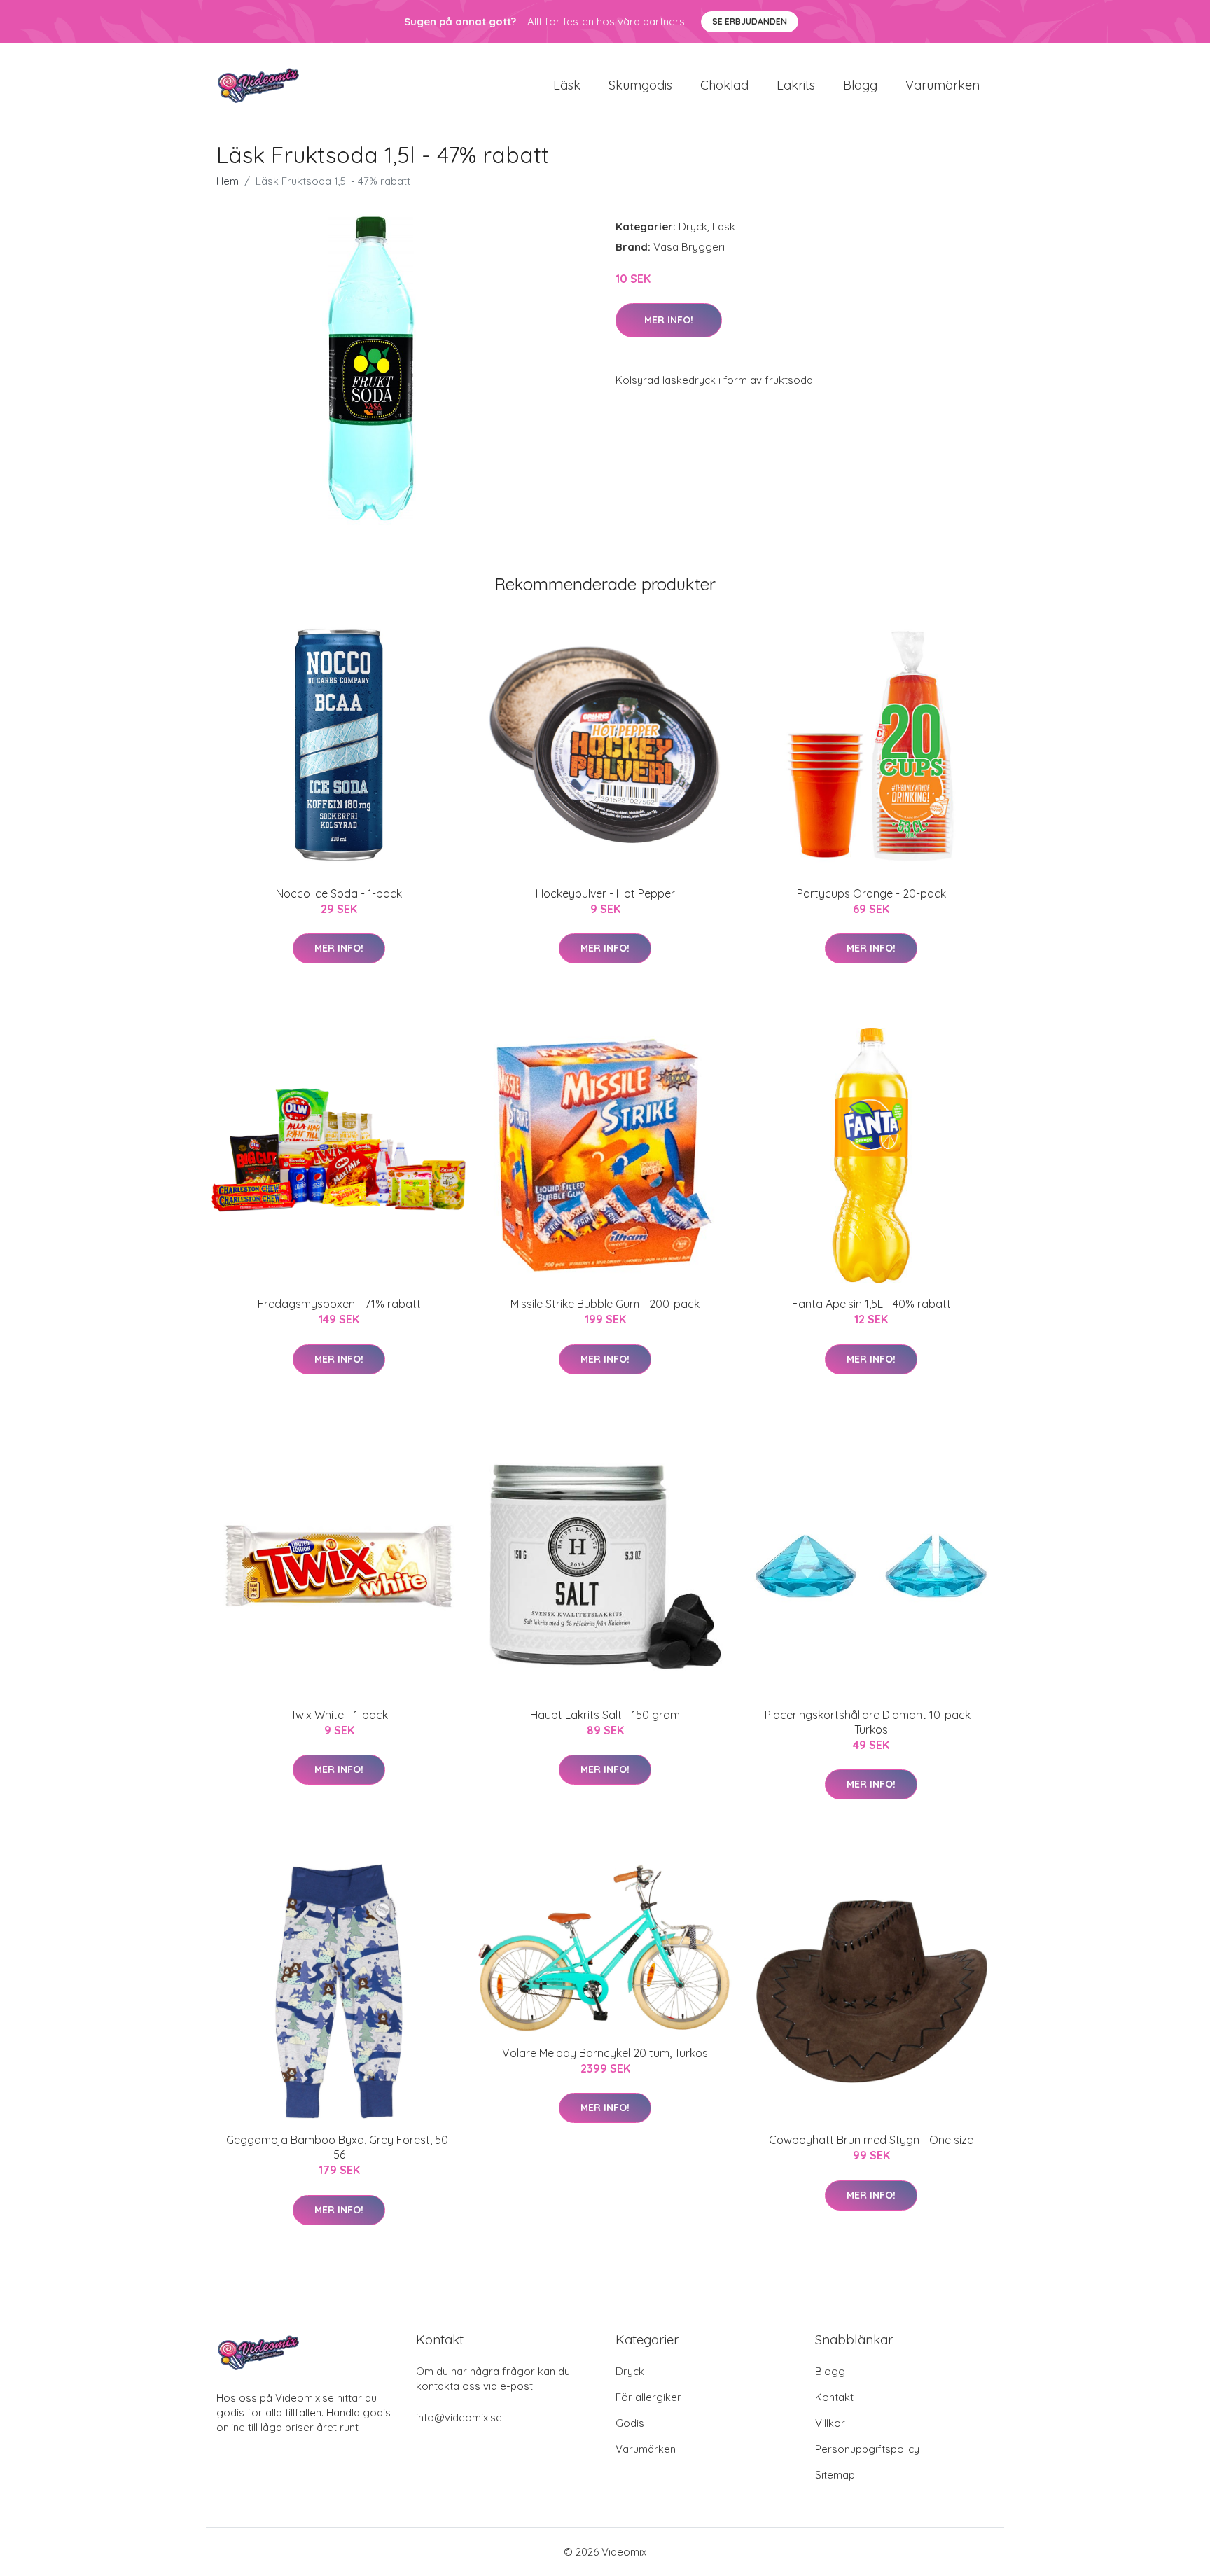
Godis (630, 2423)
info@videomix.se (459, 2417)
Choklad (724, 85)
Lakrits (796, 85)
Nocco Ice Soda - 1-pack (339, 893)
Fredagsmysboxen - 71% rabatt (339, 1304)
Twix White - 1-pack (339, 1715)
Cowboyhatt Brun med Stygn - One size (871, 2140)
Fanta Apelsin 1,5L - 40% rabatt (871, 1304)
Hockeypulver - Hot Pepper (605, 893)
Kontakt (834, 2397)
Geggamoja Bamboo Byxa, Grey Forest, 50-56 (339, 2147)
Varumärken (943, 85)
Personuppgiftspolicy (867, 2449)
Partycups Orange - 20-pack (871, 893)
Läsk (567, 85)
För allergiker (648, 2397)
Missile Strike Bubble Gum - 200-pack (605, 1304)
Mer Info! (669, 320)
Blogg (860, 85)
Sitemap (835, 2475)
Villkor (830, 2423)
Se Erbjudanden (750, 21)
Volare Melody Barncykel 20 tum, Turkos (605, 2053)
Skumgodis (640, 85)
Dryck (693, 227)
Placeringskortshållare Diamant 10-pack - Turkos (871, 1722)
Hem (228, 181)
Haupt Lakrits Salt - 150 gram (605, 1715)
